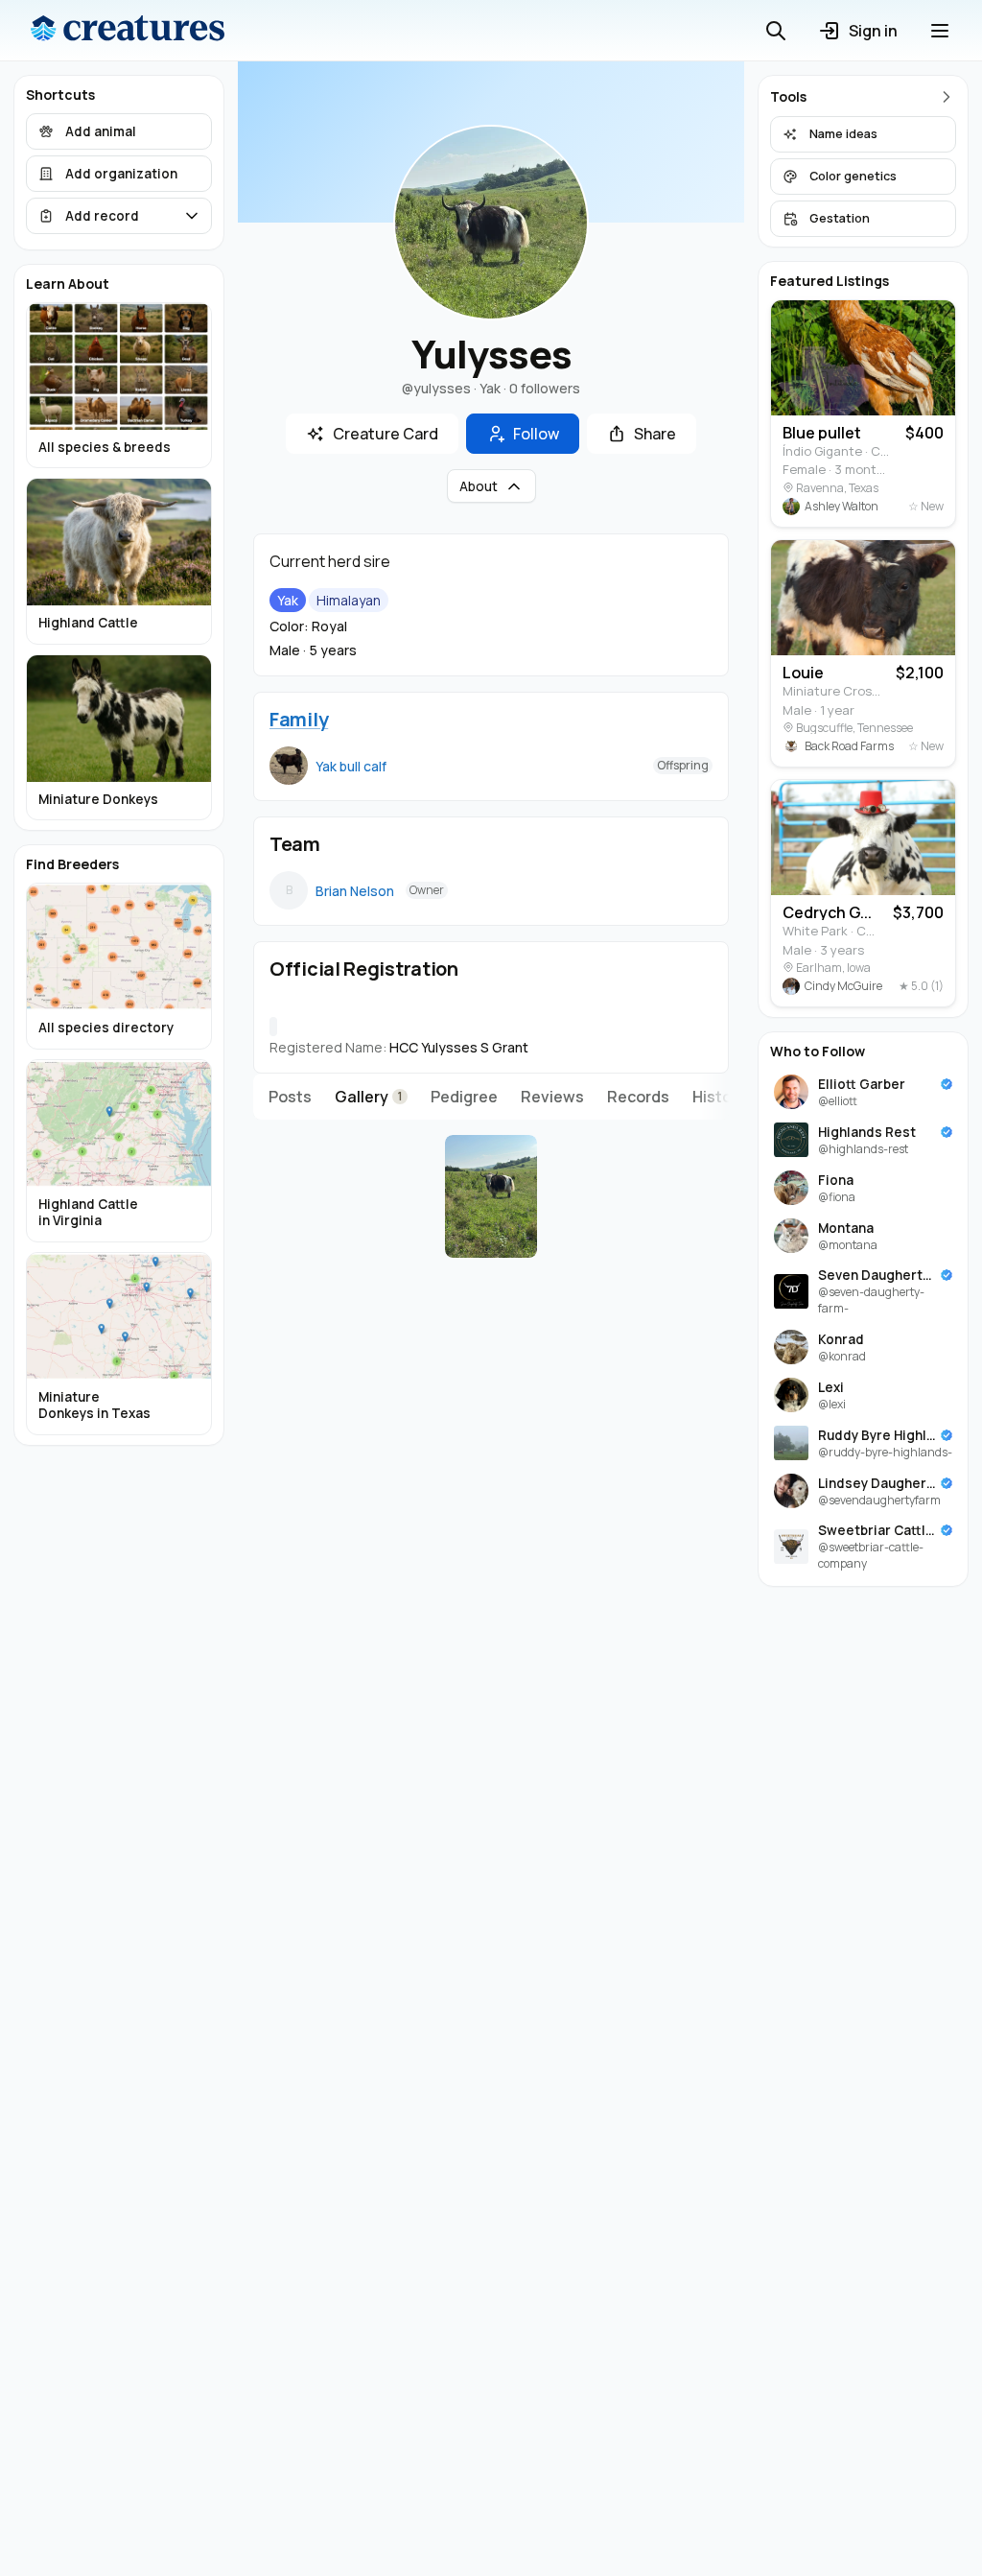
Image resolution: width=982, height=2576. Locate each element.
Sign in (873, 31)
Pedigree (464, 1097)
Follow (536, 434)
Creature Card (386, 434)
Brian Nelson (355, 891)
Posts (290, 1097)
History (719, 1097)
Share (655, 434)
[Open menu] (940, 31)
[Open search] (776, 31)
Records (638, 1097)
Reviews (552, 1097)
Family (299, 719)
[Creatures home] (128, 31)
